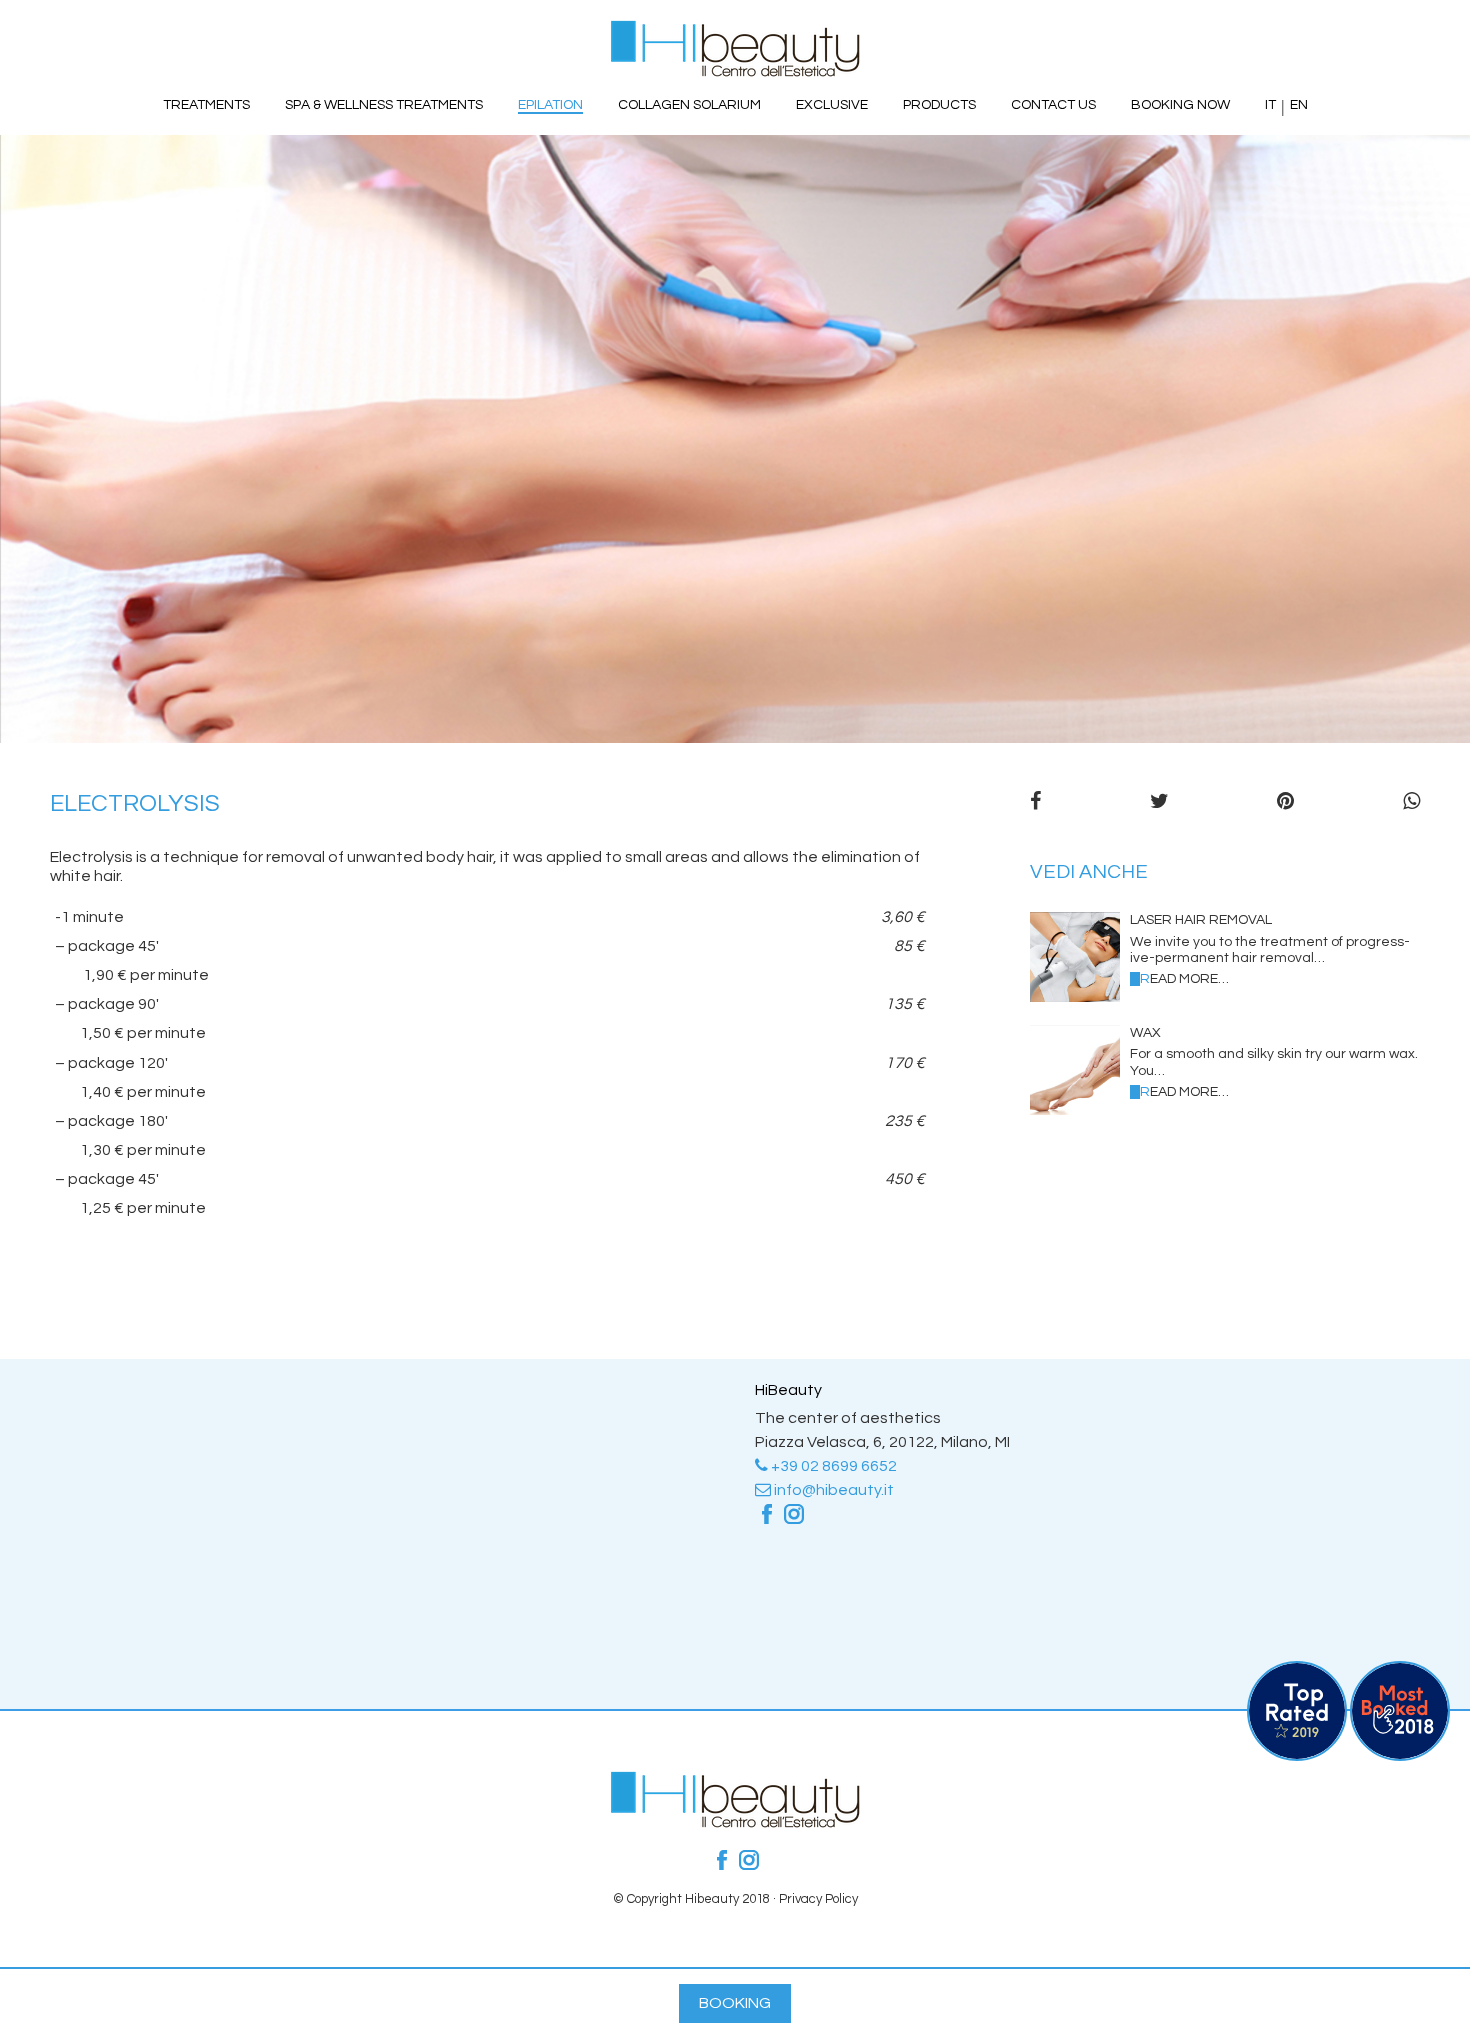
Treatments (206, 105)
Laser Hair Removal (1201, 920)
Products (939, 105)
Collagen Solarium (689, 105)
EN (1299, 105)
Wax (1145, 1033)
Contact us (1053, 105)
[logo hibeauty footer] (735, 1823)
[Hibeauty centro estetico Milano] (735, 48)
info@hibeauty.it (832, 1490)
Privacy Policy (818, 1899)
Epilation (550, 105)
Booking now (1180, 105)
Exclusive (832, 105)
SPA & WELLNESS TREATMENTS (384, 105)
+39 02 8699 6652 (832, 1466)
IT (1270, 105)
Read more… (1184, 979)
